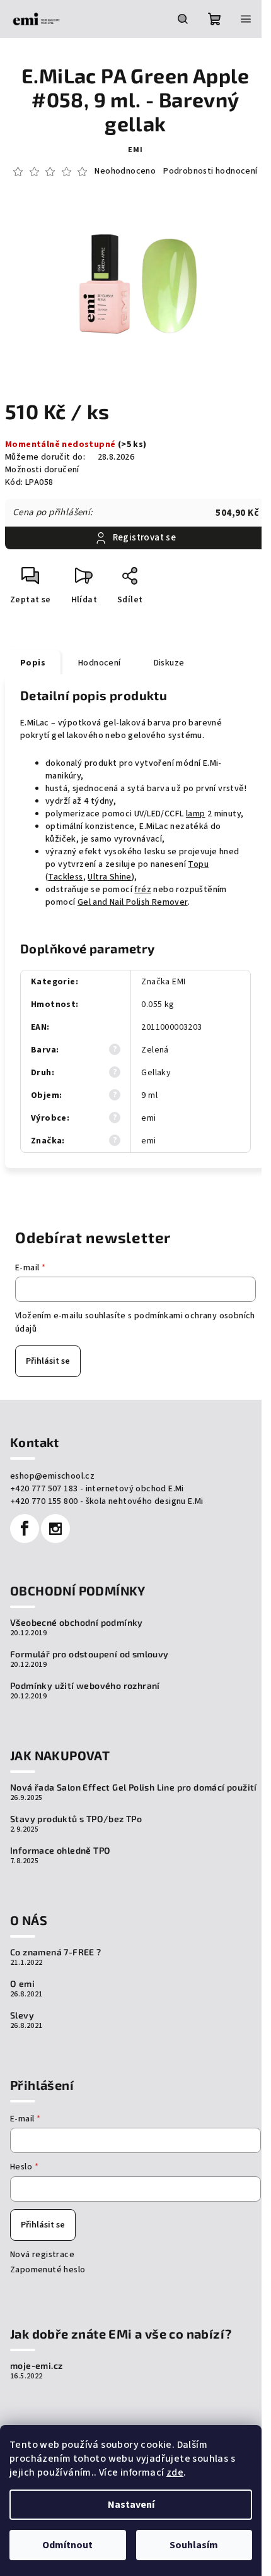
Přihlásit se (48, 1361)
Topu (198, 864)
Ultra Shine (109, 877)
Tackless (65, 877)
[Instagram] (55, 1529)
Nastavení (131, 2505)
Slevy (22, 2015)
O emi (22, 1984)
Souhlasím (194, 2545)
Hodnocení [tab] (100, 663)
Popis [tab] (33, 663)
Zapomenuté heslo (48, 2270)
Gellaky (156, 1073)
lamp (196, 814)
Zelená (155, 1050)
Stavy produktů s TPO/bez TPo (76, 1819)
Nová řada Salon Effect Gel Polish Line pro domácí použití (134, 1787)
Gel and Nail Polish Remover (133, 902)
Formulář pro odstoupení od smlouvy (89, 1654)
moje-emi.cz (36, 2366)
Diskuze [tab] (169, 663)
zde (175, 2472)
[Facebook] (25, 1529)
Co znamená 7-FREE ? (56, 1952)
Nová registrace (42, 2255)
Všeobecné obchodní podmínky (77, 1623)
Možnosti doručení (42, 470)
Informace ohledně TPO (60, 1851)
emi (135, 150)
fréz (143, 890)
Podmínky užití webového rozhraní (85, 1686)
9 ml (149, 1095)
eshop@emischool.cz (52, 1476)
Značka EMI (163, 982)
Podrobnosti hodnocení (210, 171)
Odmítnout (67, 2545)
